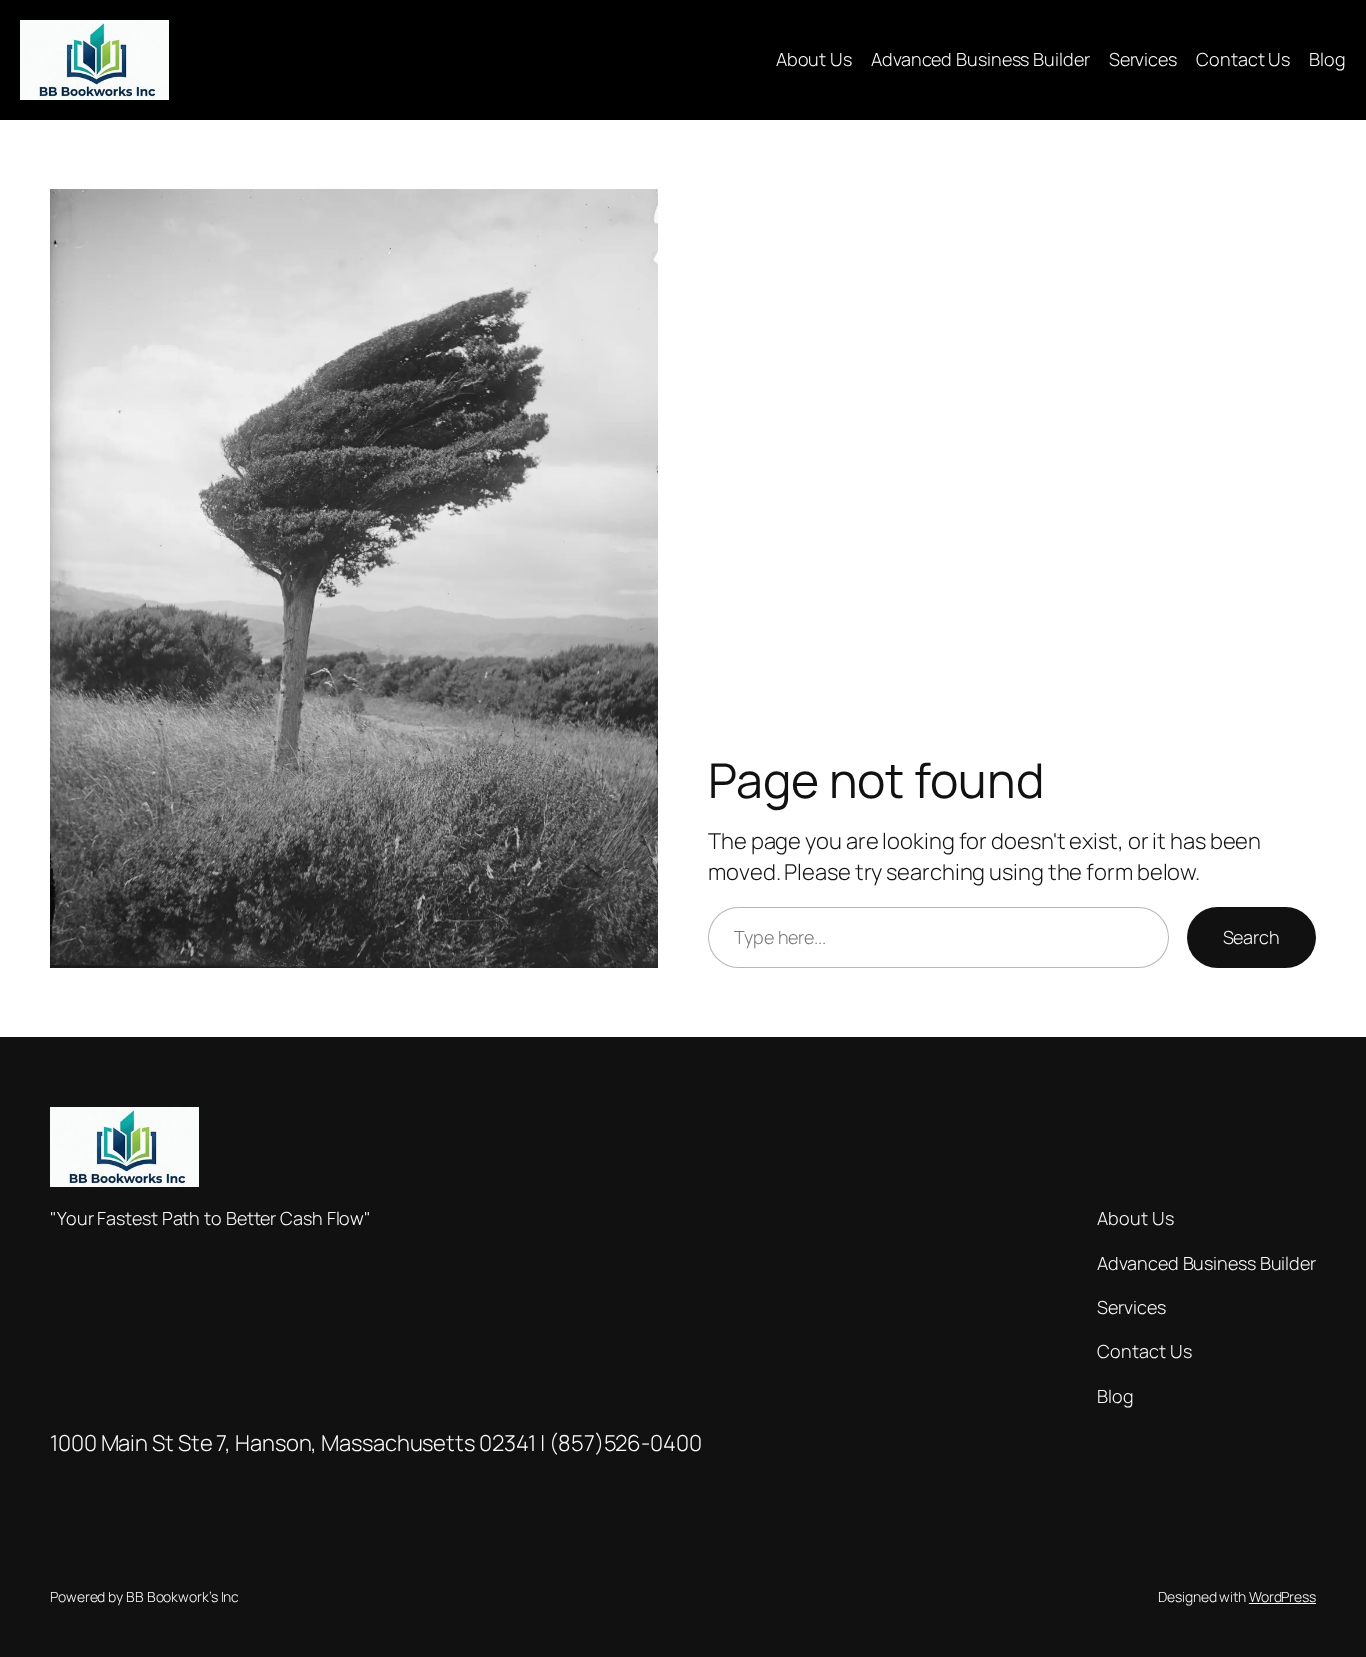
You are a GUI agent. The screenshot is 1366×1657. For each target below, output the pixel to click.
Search (1251, 937)
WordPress (1282, 1596)
